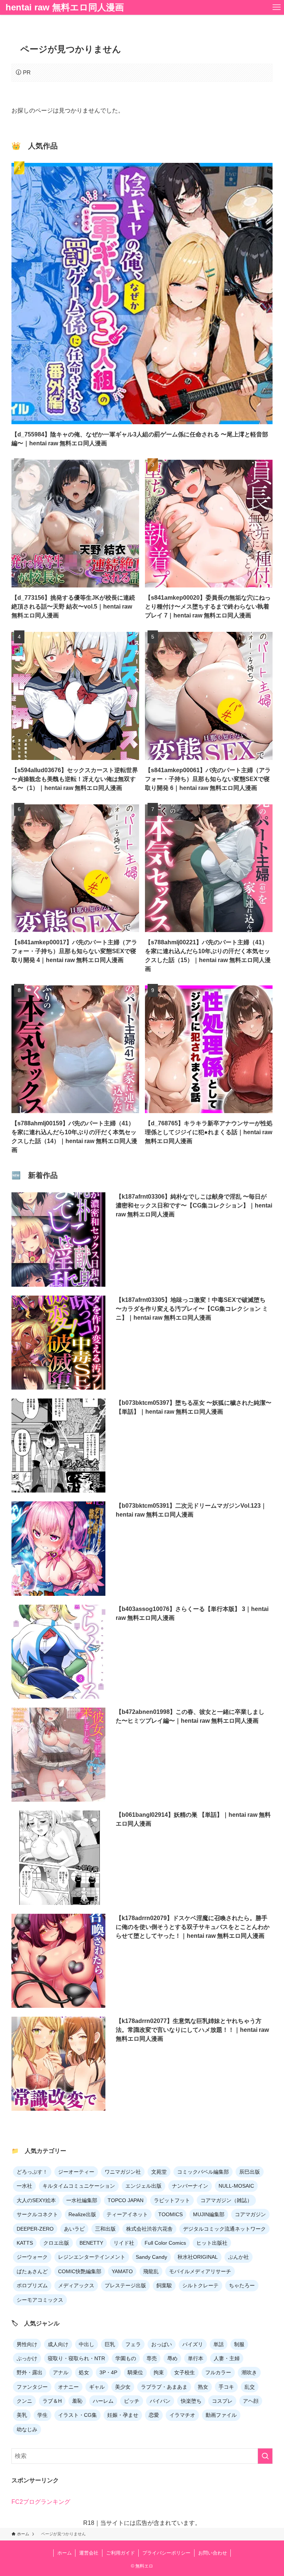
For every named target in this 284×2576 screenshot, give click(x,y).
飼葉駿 (164, 2285)
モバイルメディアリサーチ (200, 2271)
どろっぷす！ (32, 2172)
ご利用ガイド (121, 2553)
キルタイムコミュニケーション (79, 2186)
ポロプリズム (32, 2285)
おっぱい (162, 2344)
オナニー (68, 2387)
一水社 (24, 2186)
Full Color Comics (165, 2243)
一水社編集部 (82, 2200)
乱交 (250, 2387)
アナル (61, 2372)
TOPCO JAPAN (126, 2200)
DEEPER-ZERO (35, 2229)
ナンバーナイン (190, 2186)
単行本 (196, 2358)
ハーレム (103, 2401)
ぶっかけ (27, 2358)
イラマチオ (182, 2415)
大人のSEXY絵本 (36, 2200)
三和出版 (105, 2229)
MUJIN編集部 (209, 2214)
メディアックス (76, 2285)
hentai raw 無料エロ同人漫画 (65, 7)
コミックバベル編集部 (203, 2172)
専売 (152, 2358)
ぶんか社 (239, 2257)
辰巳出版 (250, 2172)
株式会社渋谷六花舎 (149, 2229)
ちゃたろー (242, 2285)
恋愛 (154, 2415)
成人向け (58, 2344)
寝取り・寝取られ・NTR (76, 2358)
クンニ (24, 2401)
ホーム (65, 2553)
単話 (219, 2344)
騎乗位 (135, 2372)
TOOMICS (170, 2214)
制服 (239, 2344)
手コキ (226, 2387)
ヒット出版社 (212, 2243)
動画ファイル (221, 2415)
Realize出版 (82, 2214)
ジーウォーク (32, 2257)
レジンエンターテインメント (92, 2257)
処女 (84, 2372)
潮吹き (249, 2372)
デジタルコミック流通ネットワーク (224, 2229)
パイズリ (193, 2344)
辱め (172, 2358)
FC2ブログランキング (41, 2502)
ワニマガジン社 (123, 2172)
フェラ (133, 2344)
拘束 (159, 2372)
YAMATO (122, 2271)
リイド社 (124, 2243)
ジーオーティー (76, 2172)
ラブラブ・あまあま (164, 2387)
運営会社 (89, 2553)
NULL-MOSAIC (236, 2186)
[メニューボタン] (277, 7)
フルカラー (218, 2372)
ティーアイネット (127, 2214)
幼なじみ (27, 2429)
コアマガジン (250, 2214)
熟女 (203, 2387)
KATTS (25, 2243)
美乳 (22, 2415)
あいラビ (74, 2229)
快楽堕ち (191, 2401)
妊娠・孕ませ (123, 2415)
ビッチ (132, 2401)
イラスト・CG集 (77, 2415)
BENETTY (91, 2243)
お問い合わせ (213, 2553)
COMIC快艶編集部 (80, 2271)
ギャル (97, 2387)
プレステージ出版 (125, 2285)
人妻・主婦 (227, 2358)
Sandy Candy (151, 2257)
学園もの (126, 2358)
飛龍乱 (151, 2271)
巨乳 (110, 2344)
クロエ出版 (56, 2243)
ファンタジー (32, 2387)
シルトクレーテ (200, 2285)
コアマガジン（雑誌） (226, 2200)
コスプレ (222, 2401)
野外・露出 (30, 2372)
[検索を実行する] (265, 2456)
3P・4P (108, 2372)
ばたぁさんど (32, 2271)
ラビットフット (172, 2200)
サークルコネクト (37, 2214)
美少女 (123, 2387)
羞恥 (77, 2401)
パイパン (160, 2401)
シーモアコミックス (40, 2300)
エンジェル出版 (143, 2186)
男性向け (27, 2344)
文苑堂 (159, 2172)
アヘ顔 (251, 2401)
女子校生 (185, 2372)
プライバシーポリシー (166, 2553)
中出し (87, 2344)
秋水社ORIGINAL (198, 2257)
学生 (43, 2415)
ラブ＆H (52, 2401)
